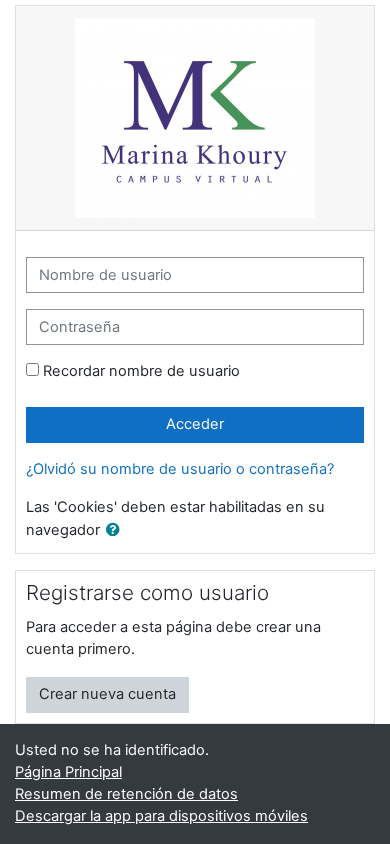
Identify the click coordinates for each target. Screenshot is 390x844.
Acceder (195, 424)
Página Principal (68, 772)
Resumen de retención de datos (126, 794)
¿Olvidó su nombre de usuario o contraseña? (180, 469)
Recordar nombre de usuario (141, 371)
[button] (117, 531)
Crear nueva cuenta (107, 694)
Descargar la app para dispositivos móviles (161, 816)
